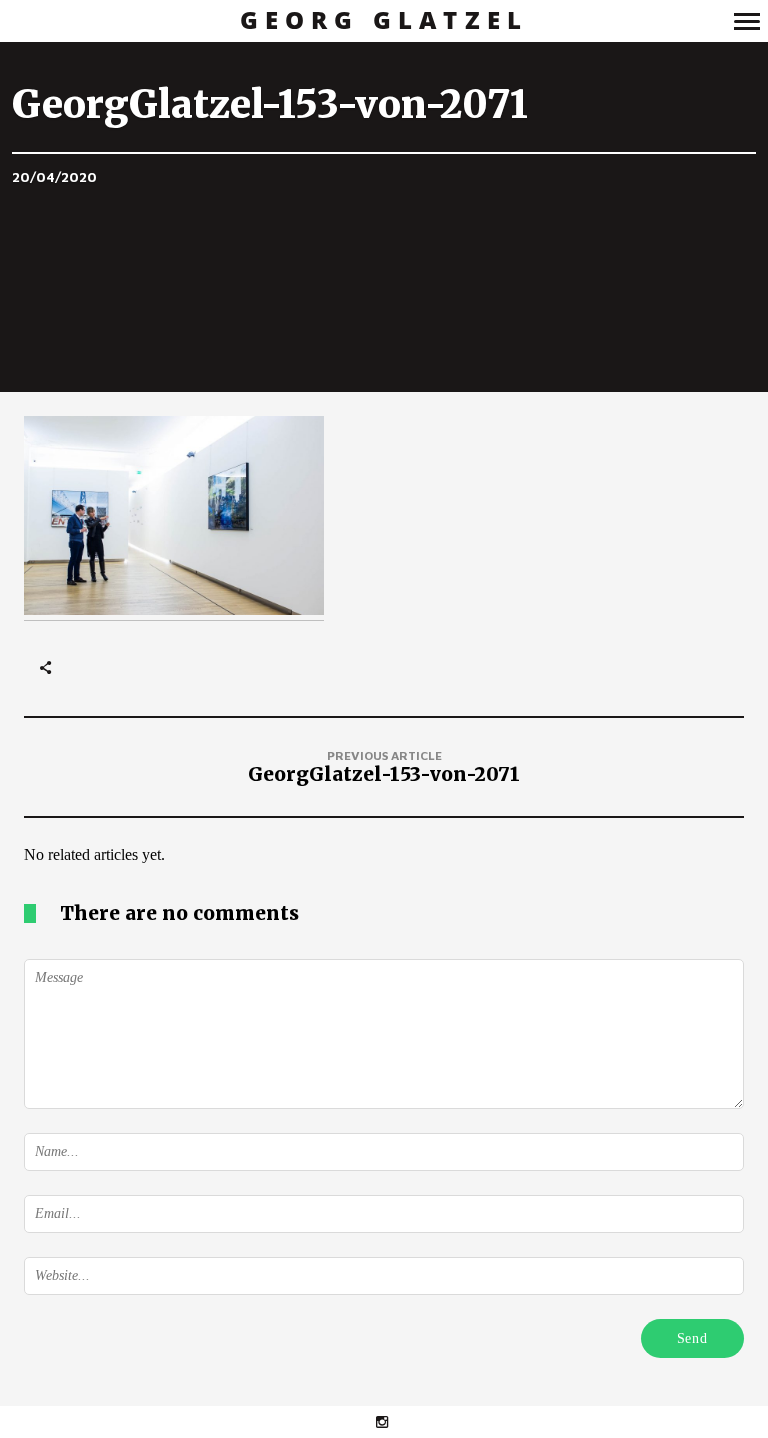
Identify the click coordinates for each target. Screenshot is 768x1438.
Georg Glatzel (384, 20)
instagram (392, 1421)
